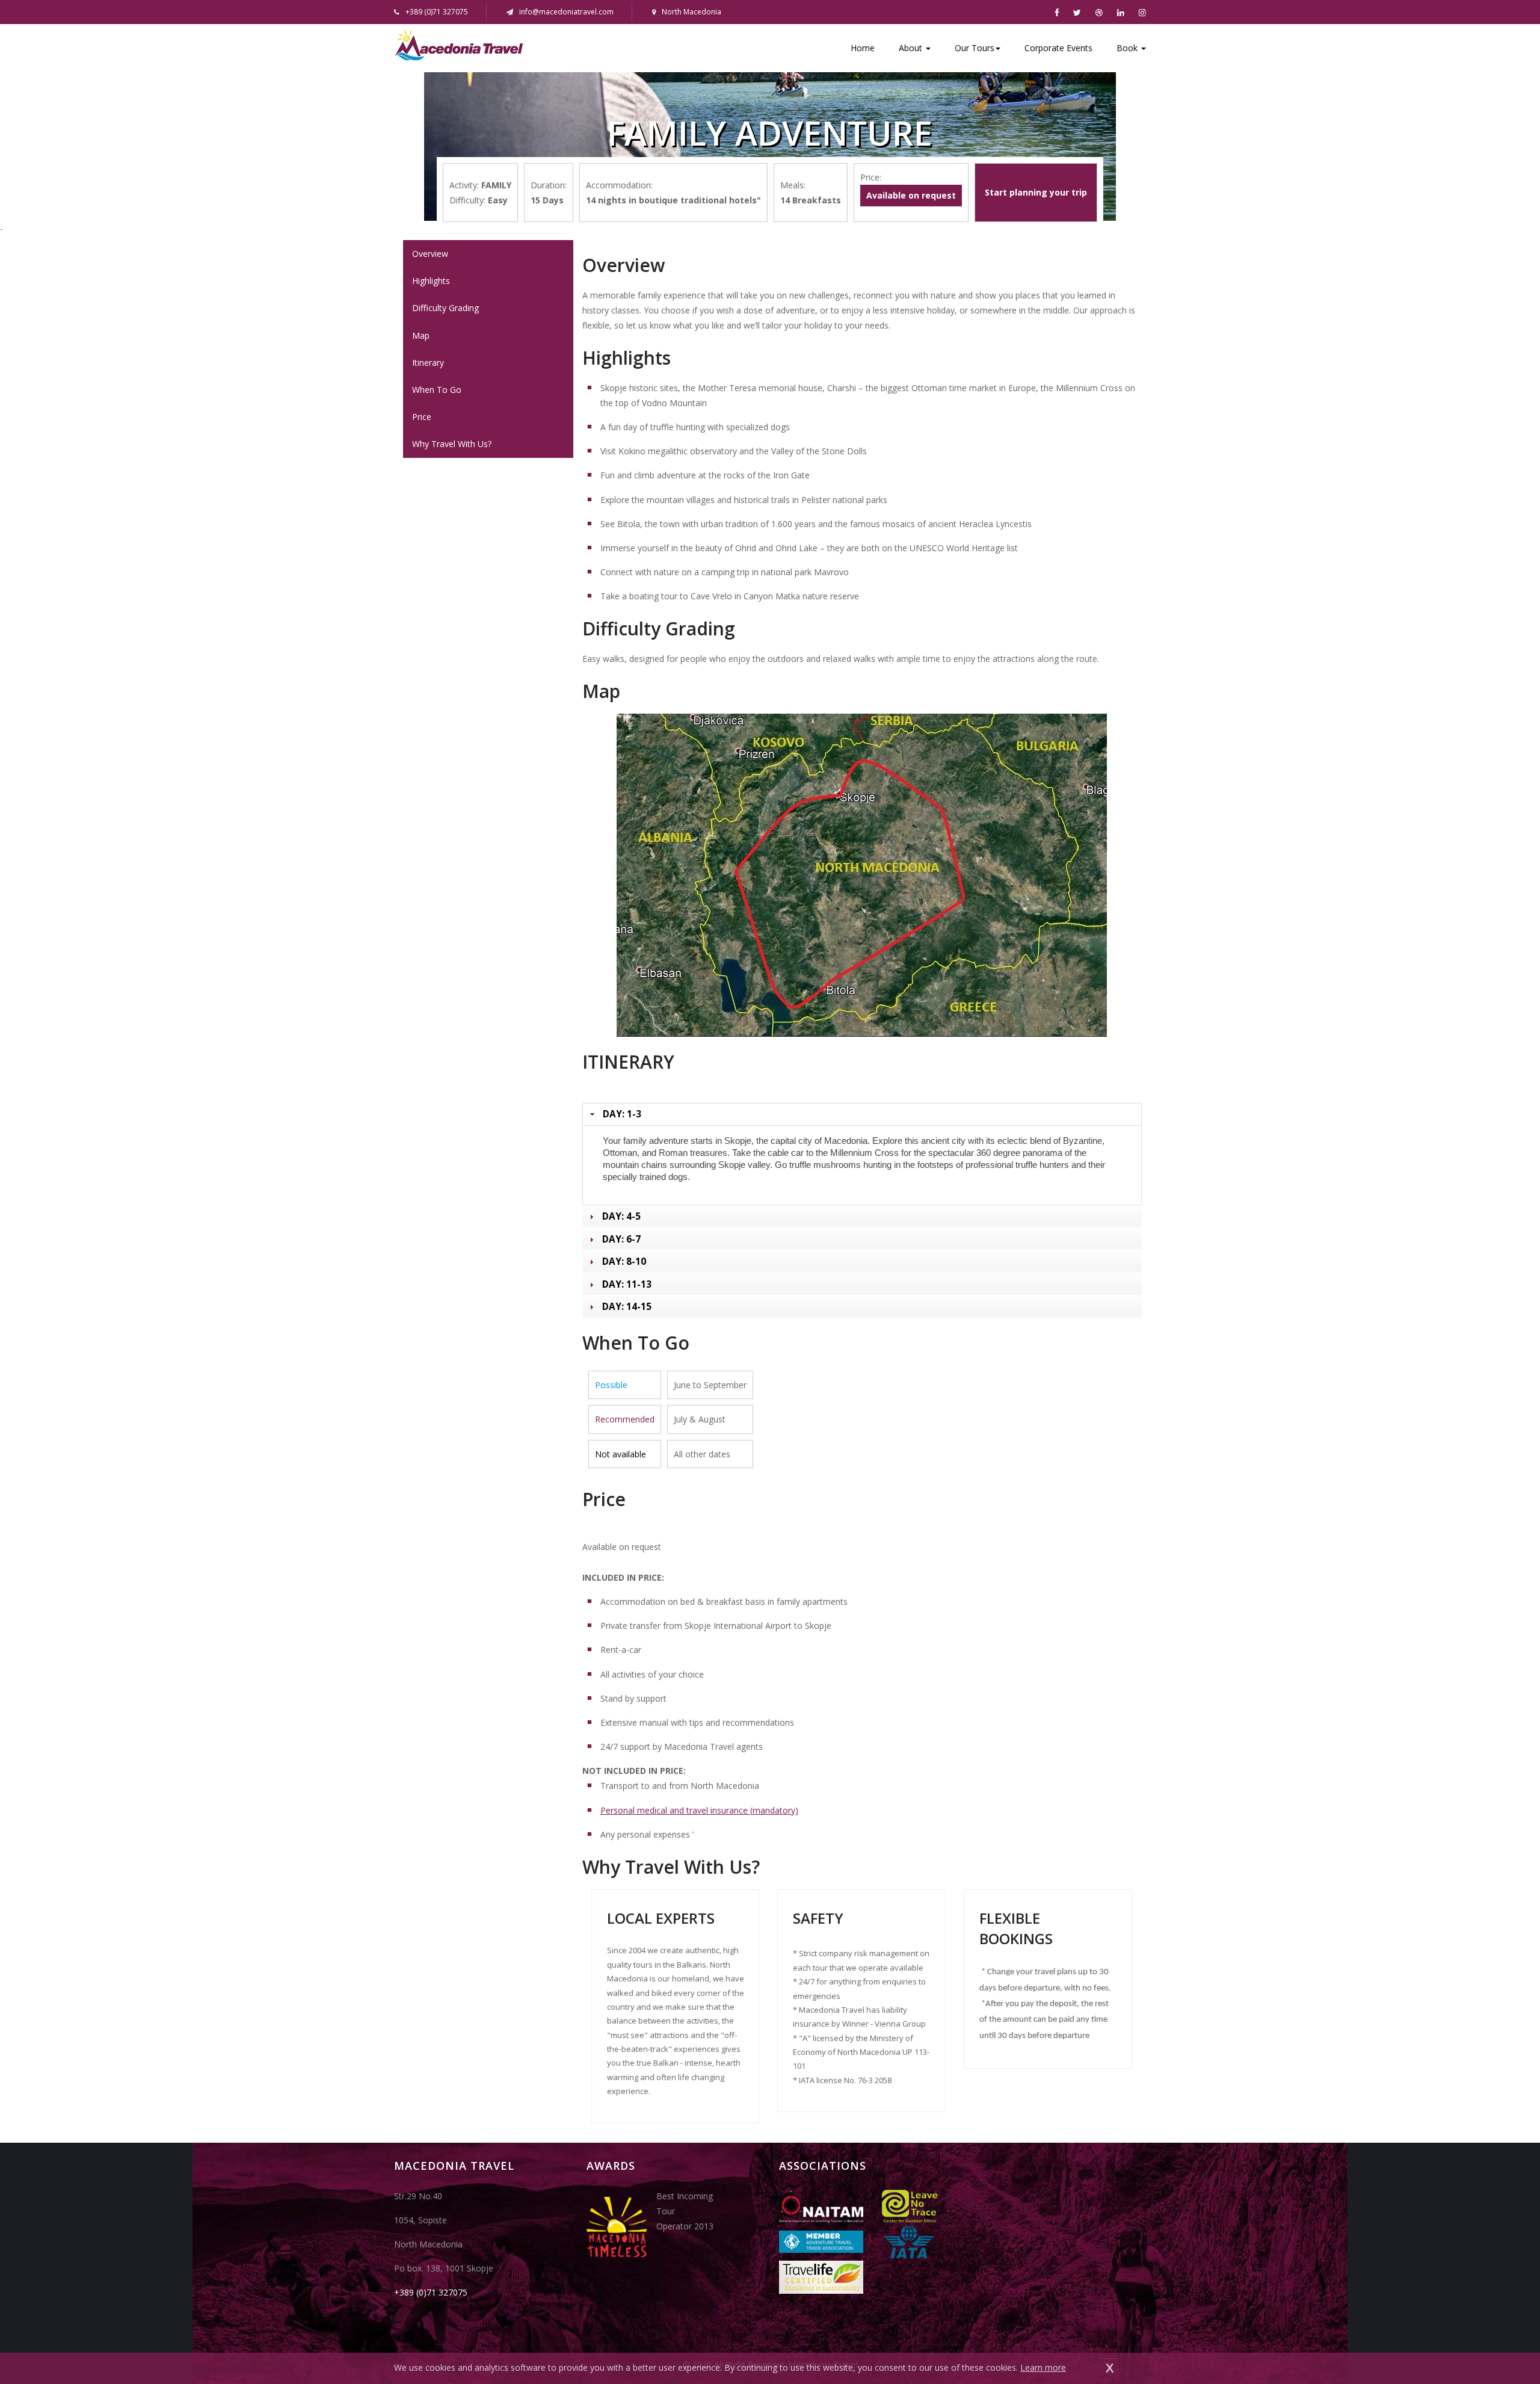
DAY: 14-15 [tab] (627, 1307)
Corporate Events (1058, 48)
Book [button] (1128, 48)
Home (863, 48)
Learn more (1043, 2367)
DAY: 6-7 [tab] (621, 1239)
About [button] (912, 48)
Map (421, 335)
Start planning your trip (1036, 192)
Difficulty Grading (445, 308)
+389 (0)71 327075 (431, 2292)
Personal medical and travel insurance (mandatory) (699, 1810)
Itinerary (428, 363)
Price (422, 417)
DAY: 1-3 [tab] (622, 1114)
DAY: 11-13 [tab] (627, 1284)
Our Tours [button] (975, 48)
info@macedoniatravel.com (566, 12)
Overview (430, 254)
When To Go (437, 390)
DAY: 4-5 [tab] (621, 1216)
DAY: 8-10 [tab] (624, 1261)
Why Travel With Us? (452, 444)
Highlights (431, 281)
